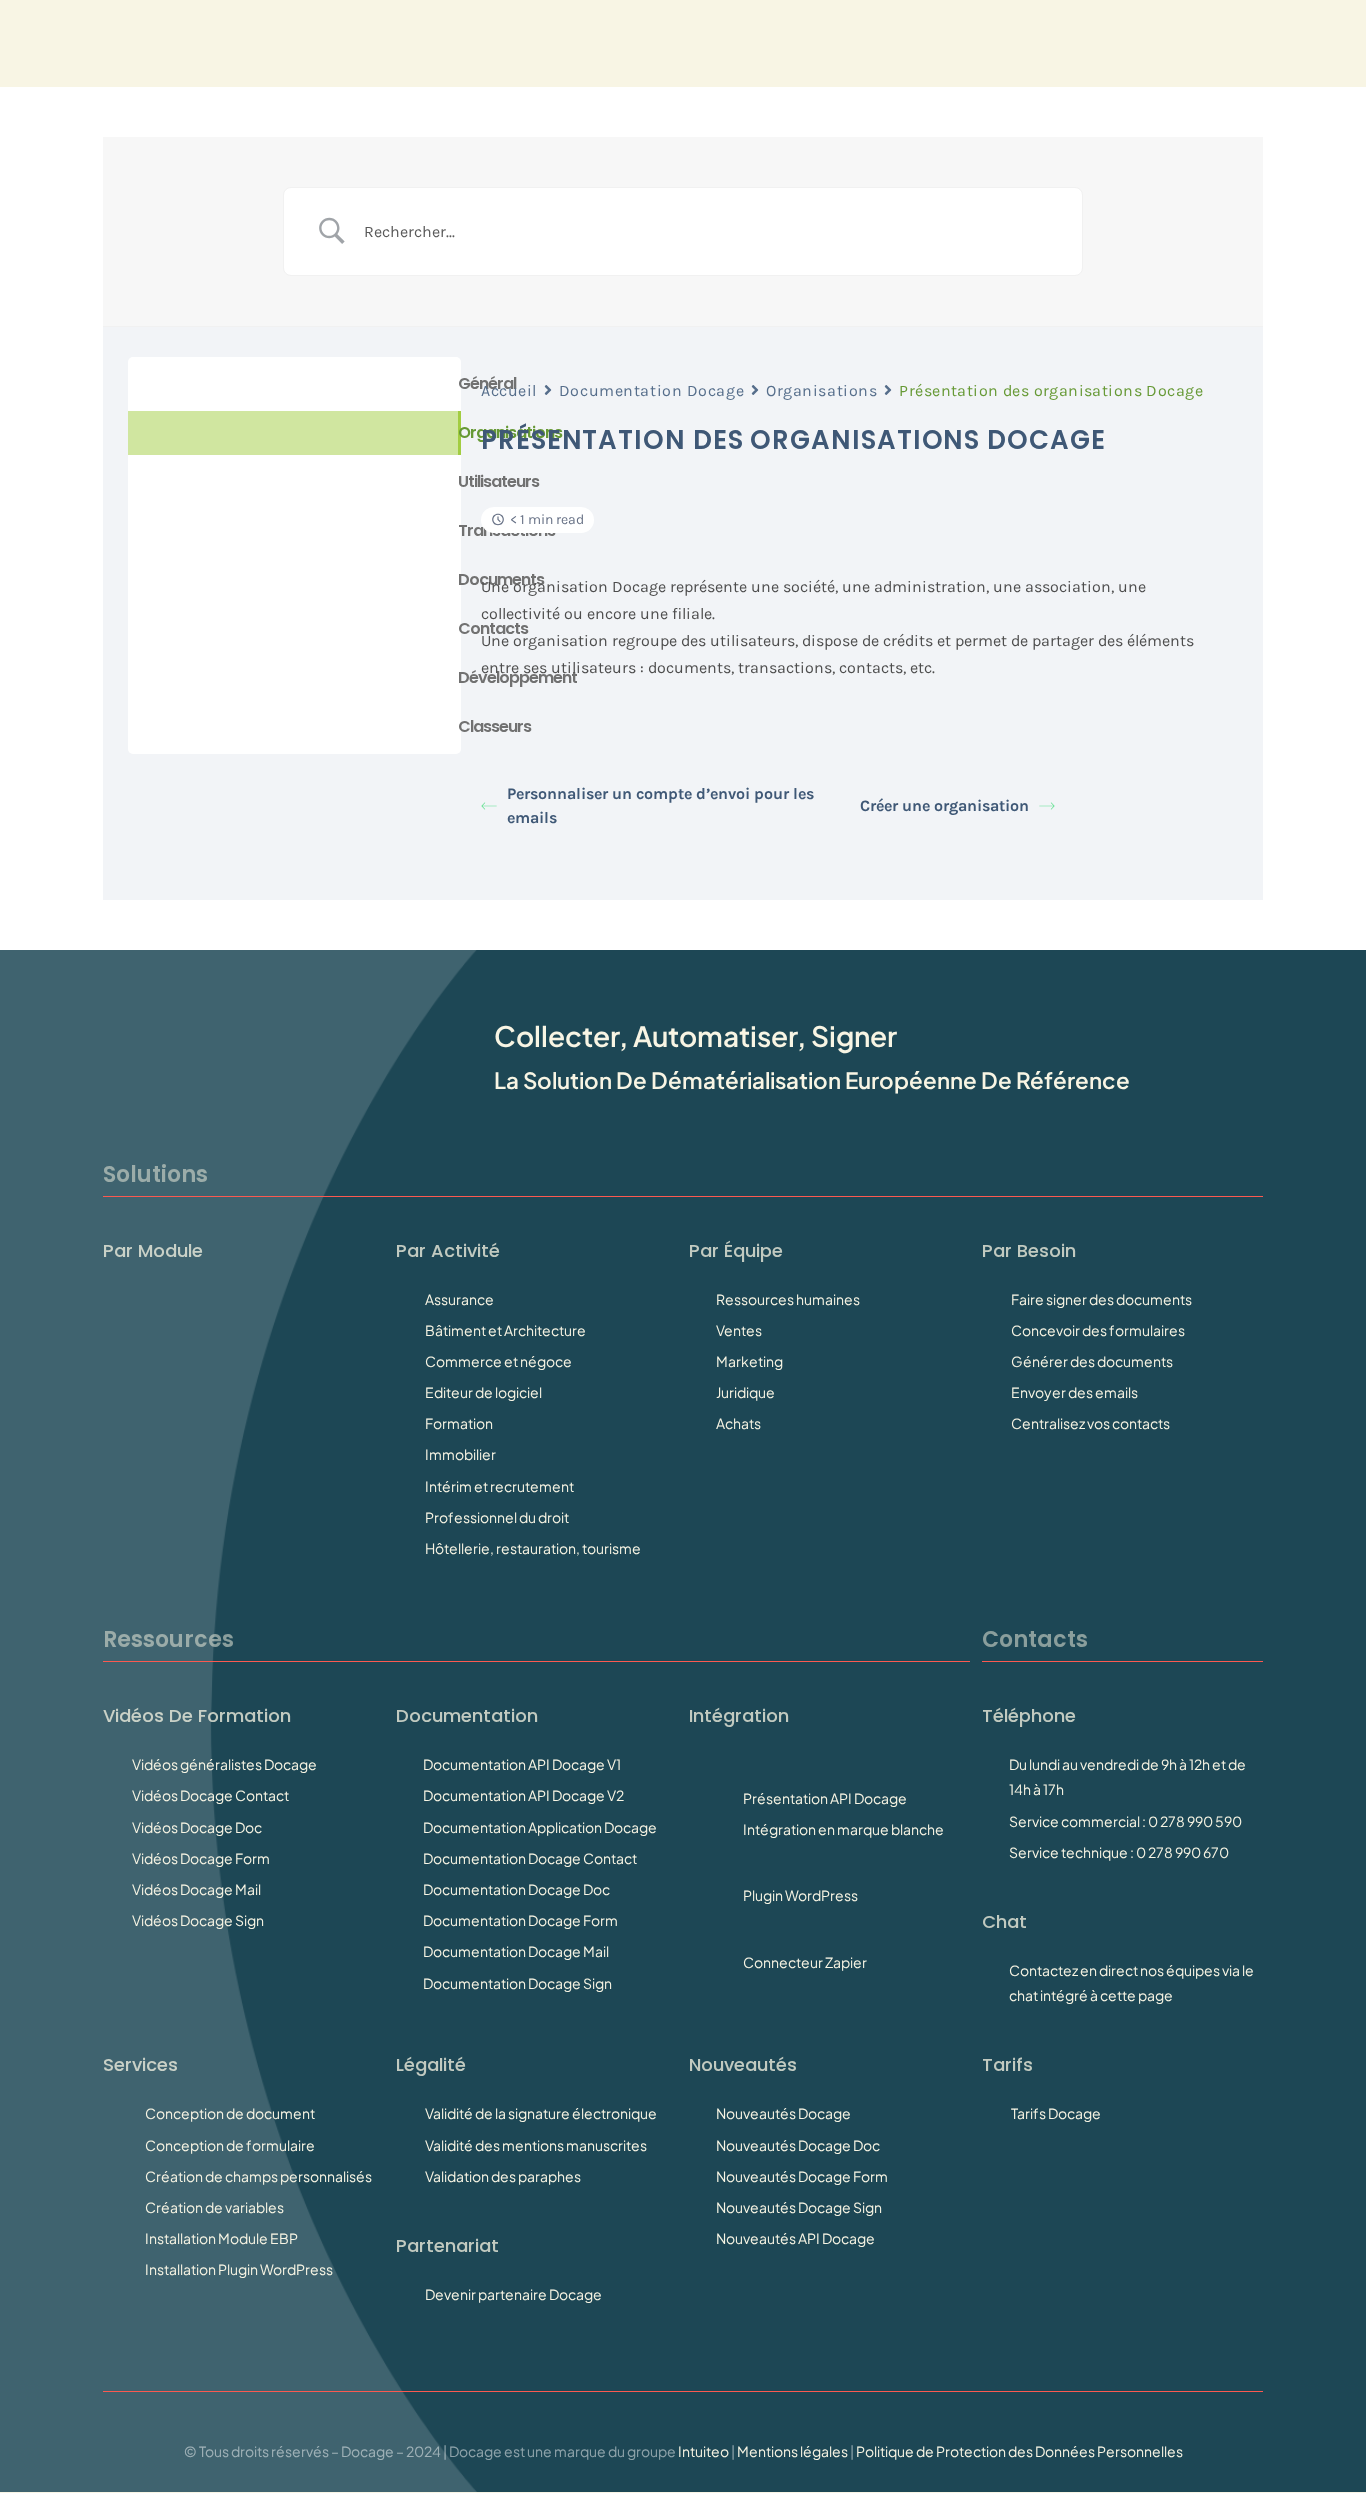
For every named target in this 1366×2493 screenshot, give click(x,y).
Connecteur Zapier (805, 1962)
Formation (459, 1423)
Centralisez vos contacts (1090, 1423)
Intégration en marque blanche (843, 1829)
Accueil (509, 390)
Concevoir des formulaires (1098, 1330)
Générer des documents (1092, 1361)
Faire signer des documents (1101, 1299)
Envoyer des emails (1074, 1392)
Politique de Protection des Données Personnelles (1019, 2451)
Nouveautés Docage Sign (799, 2207)
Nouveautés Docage (783, 2113)
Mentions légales (792, 2451)
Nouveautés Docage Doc (798, 2145)
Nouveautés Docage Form (802, 2176)
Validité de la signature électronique (541, 2113)
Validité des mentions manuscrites (536, 2145)
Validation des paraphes (503, 2176)
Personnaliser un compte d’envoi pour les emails (660, 805)
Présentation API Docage (825, 1798)
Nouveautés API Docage (795, 2238)
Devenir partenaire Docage (513, 2294)
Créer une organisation (944, 805)
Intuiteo (703, 2451)
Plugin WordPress (800, 1895)
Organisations (821, 390)
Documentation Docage (651, 390)
